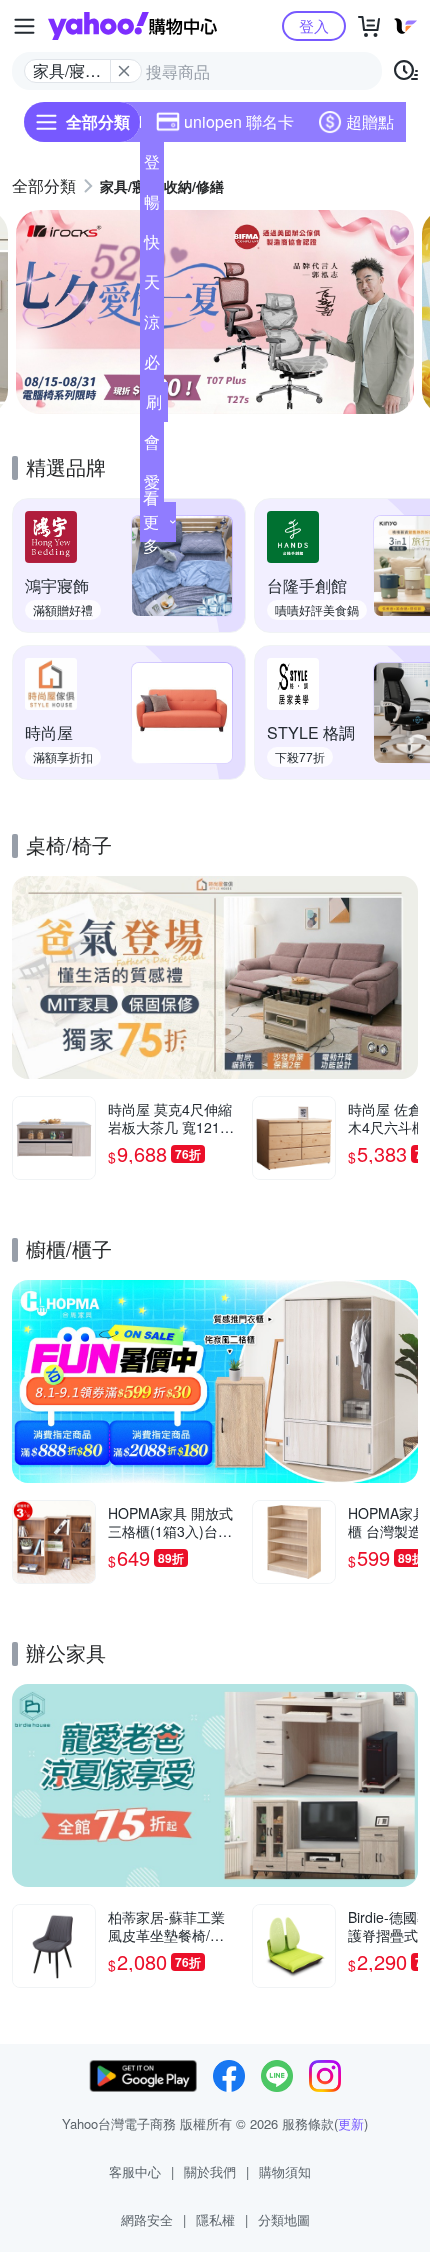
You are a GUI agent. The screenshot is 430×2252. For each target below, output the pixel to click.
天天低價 (152, 286)
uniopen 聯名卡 (239, 121)
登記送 (152, 166)
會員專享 (152, 446)
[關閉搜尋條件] (124, 71)
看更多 (151, 521)
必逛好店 (152, 366)
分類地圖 (284, 2219)
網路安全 (147, 2219)
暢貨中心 (152, 206)
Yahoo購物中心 (132, 26)
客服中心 (135, 2171)
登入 (314, 25)
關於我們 (210, 2171)
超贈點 (370, 121)
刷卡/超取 (154, 406)
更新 (351, 2123)
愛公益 (152, 486)
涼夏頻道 (152, 326)
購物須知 (285, 2171)
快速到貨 (152, 246)
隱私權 (215, 2219)
